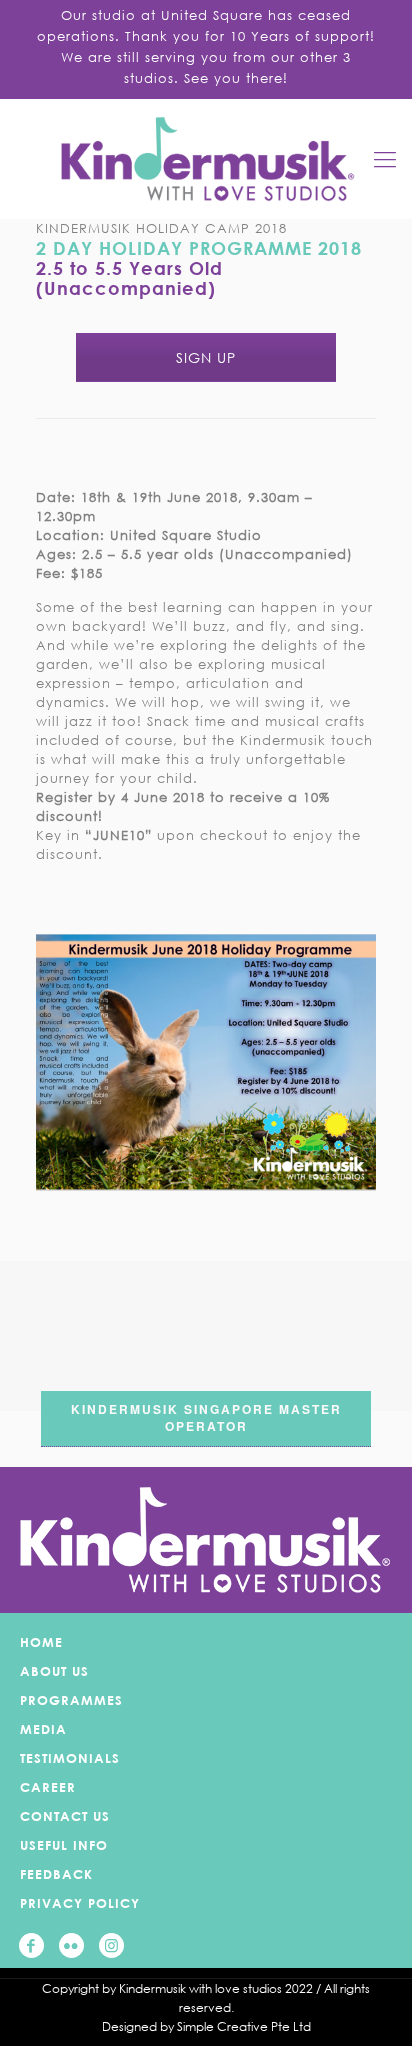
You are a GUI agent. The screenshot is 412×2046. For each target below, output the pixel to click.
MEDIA (43, 1729)
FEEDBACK (56, 1874)
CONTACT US (65, 1816)
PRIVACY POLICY (80, 1903)
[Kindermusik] (206, 159)
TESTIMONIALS (70, 1758)
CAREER (48, 1787)
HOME (41, 1642)
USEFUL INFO (64, 1845)
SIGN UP (206, 357)
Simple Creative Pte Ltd (244, 2026)
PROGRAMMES (71, 1700)
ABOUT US (54, 1671)
